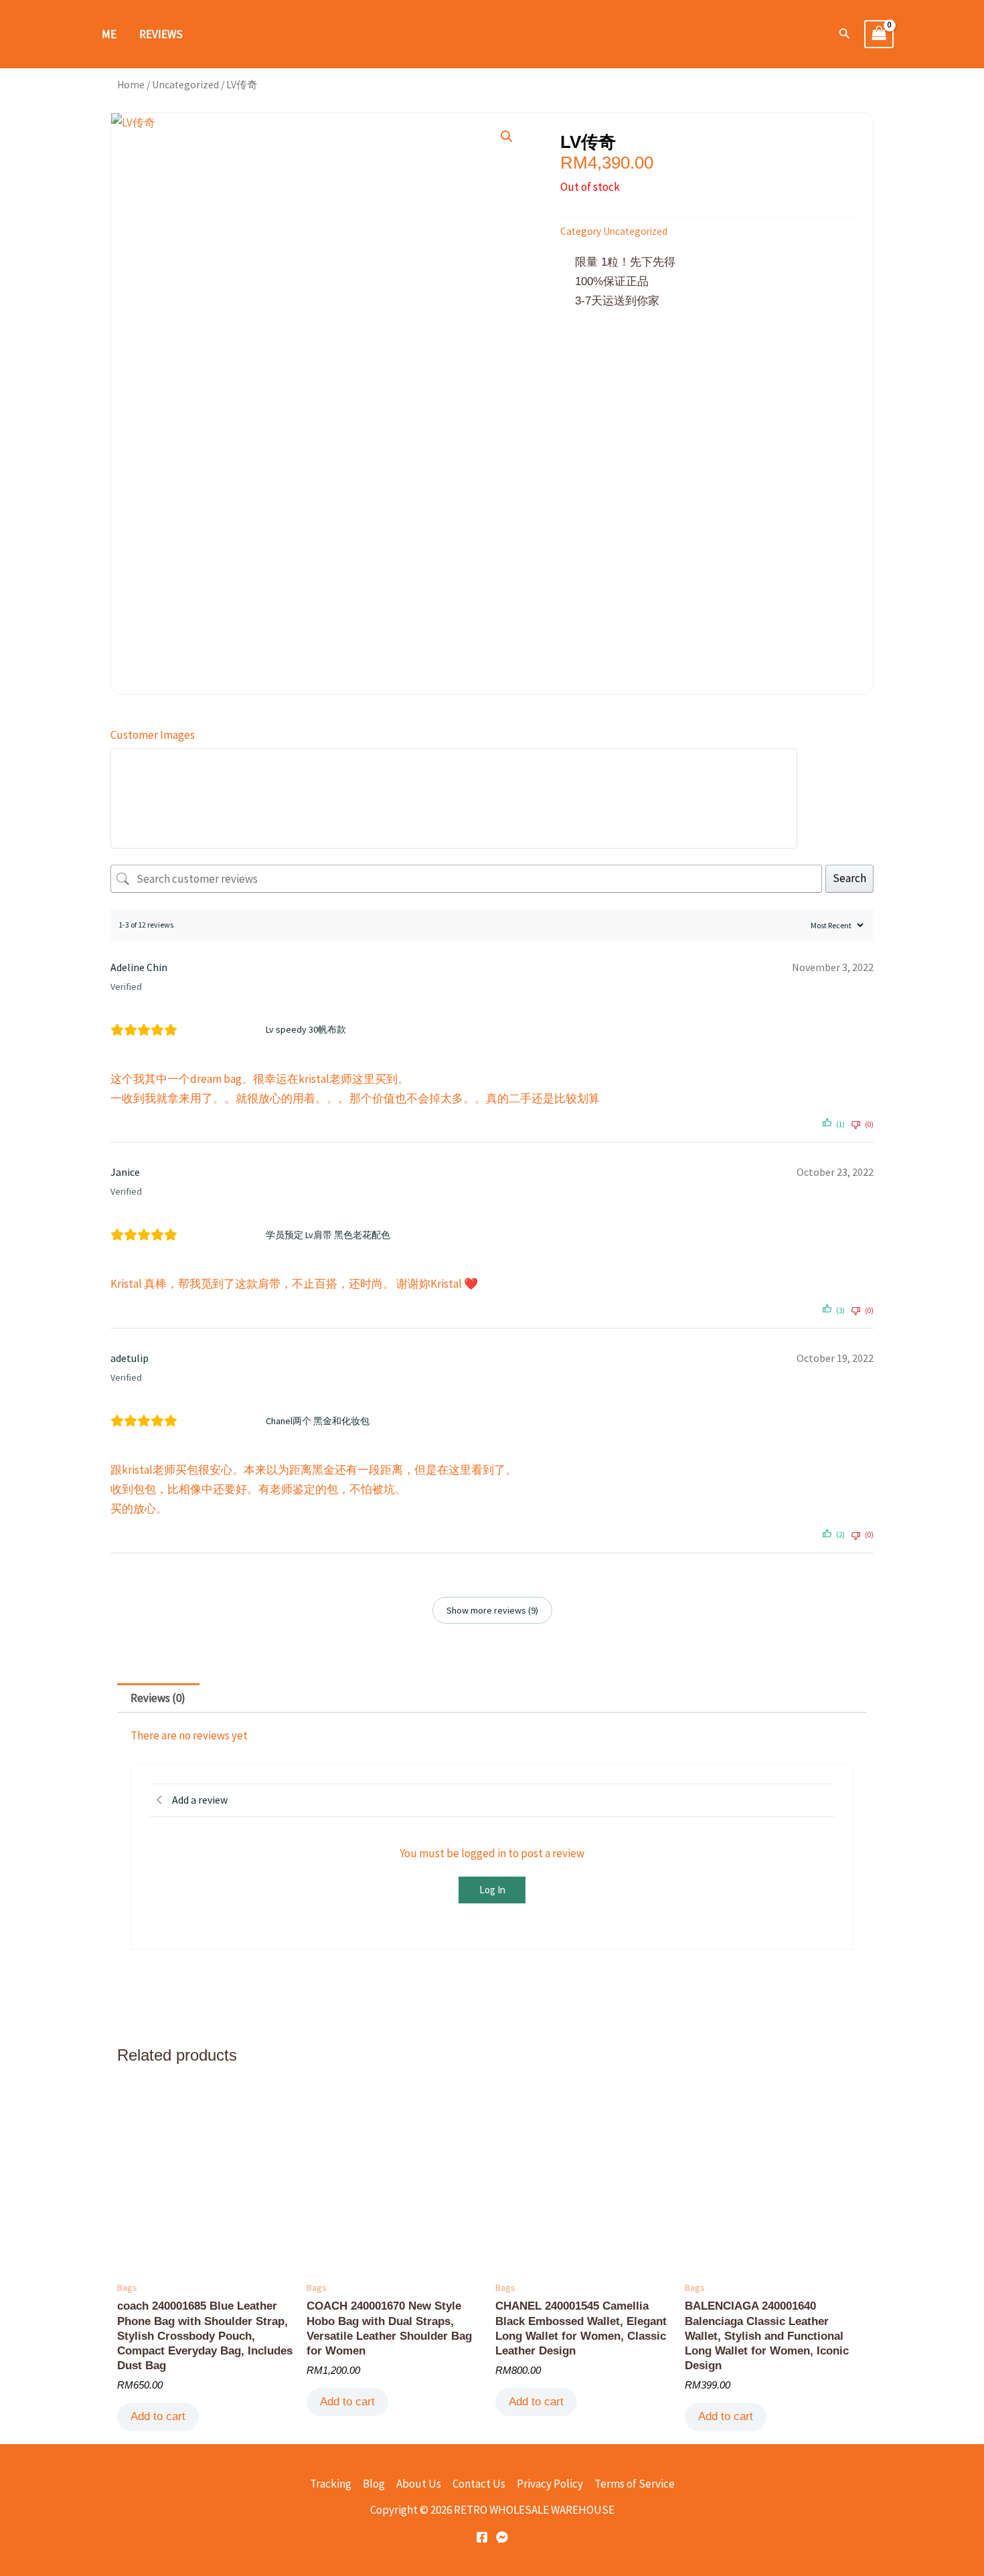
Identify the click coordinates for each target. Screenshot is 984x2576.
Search (849, 878)
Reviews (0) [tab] (158, 1698)
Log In (492, 1890)
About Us (419, 2484)
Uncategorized (185, 85)
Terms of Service (635, 2484)
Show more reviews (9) (492, 1610)
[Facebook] (482, 2537)
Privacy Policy (550, 2484)
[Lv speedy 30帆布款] (226, 1030)
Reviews (161, 34)
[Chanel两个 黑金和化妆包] (226, 1421)
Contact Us (479, 2484)
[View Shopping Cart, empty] (879, 34)
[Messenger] (502, 2537)
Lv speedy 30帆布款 (306, 1029)
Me (109, 34)
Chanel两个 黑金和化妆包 (318, 1421)
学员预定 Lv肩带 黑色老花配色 (328, 1235)
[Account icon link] (214, 34)
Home (131, 85)
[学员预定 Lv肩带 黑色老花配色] (226, 1235)
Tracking (331, 2484)
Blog (374, 2484)
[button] (845, 34)
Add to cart (158, 2416)
